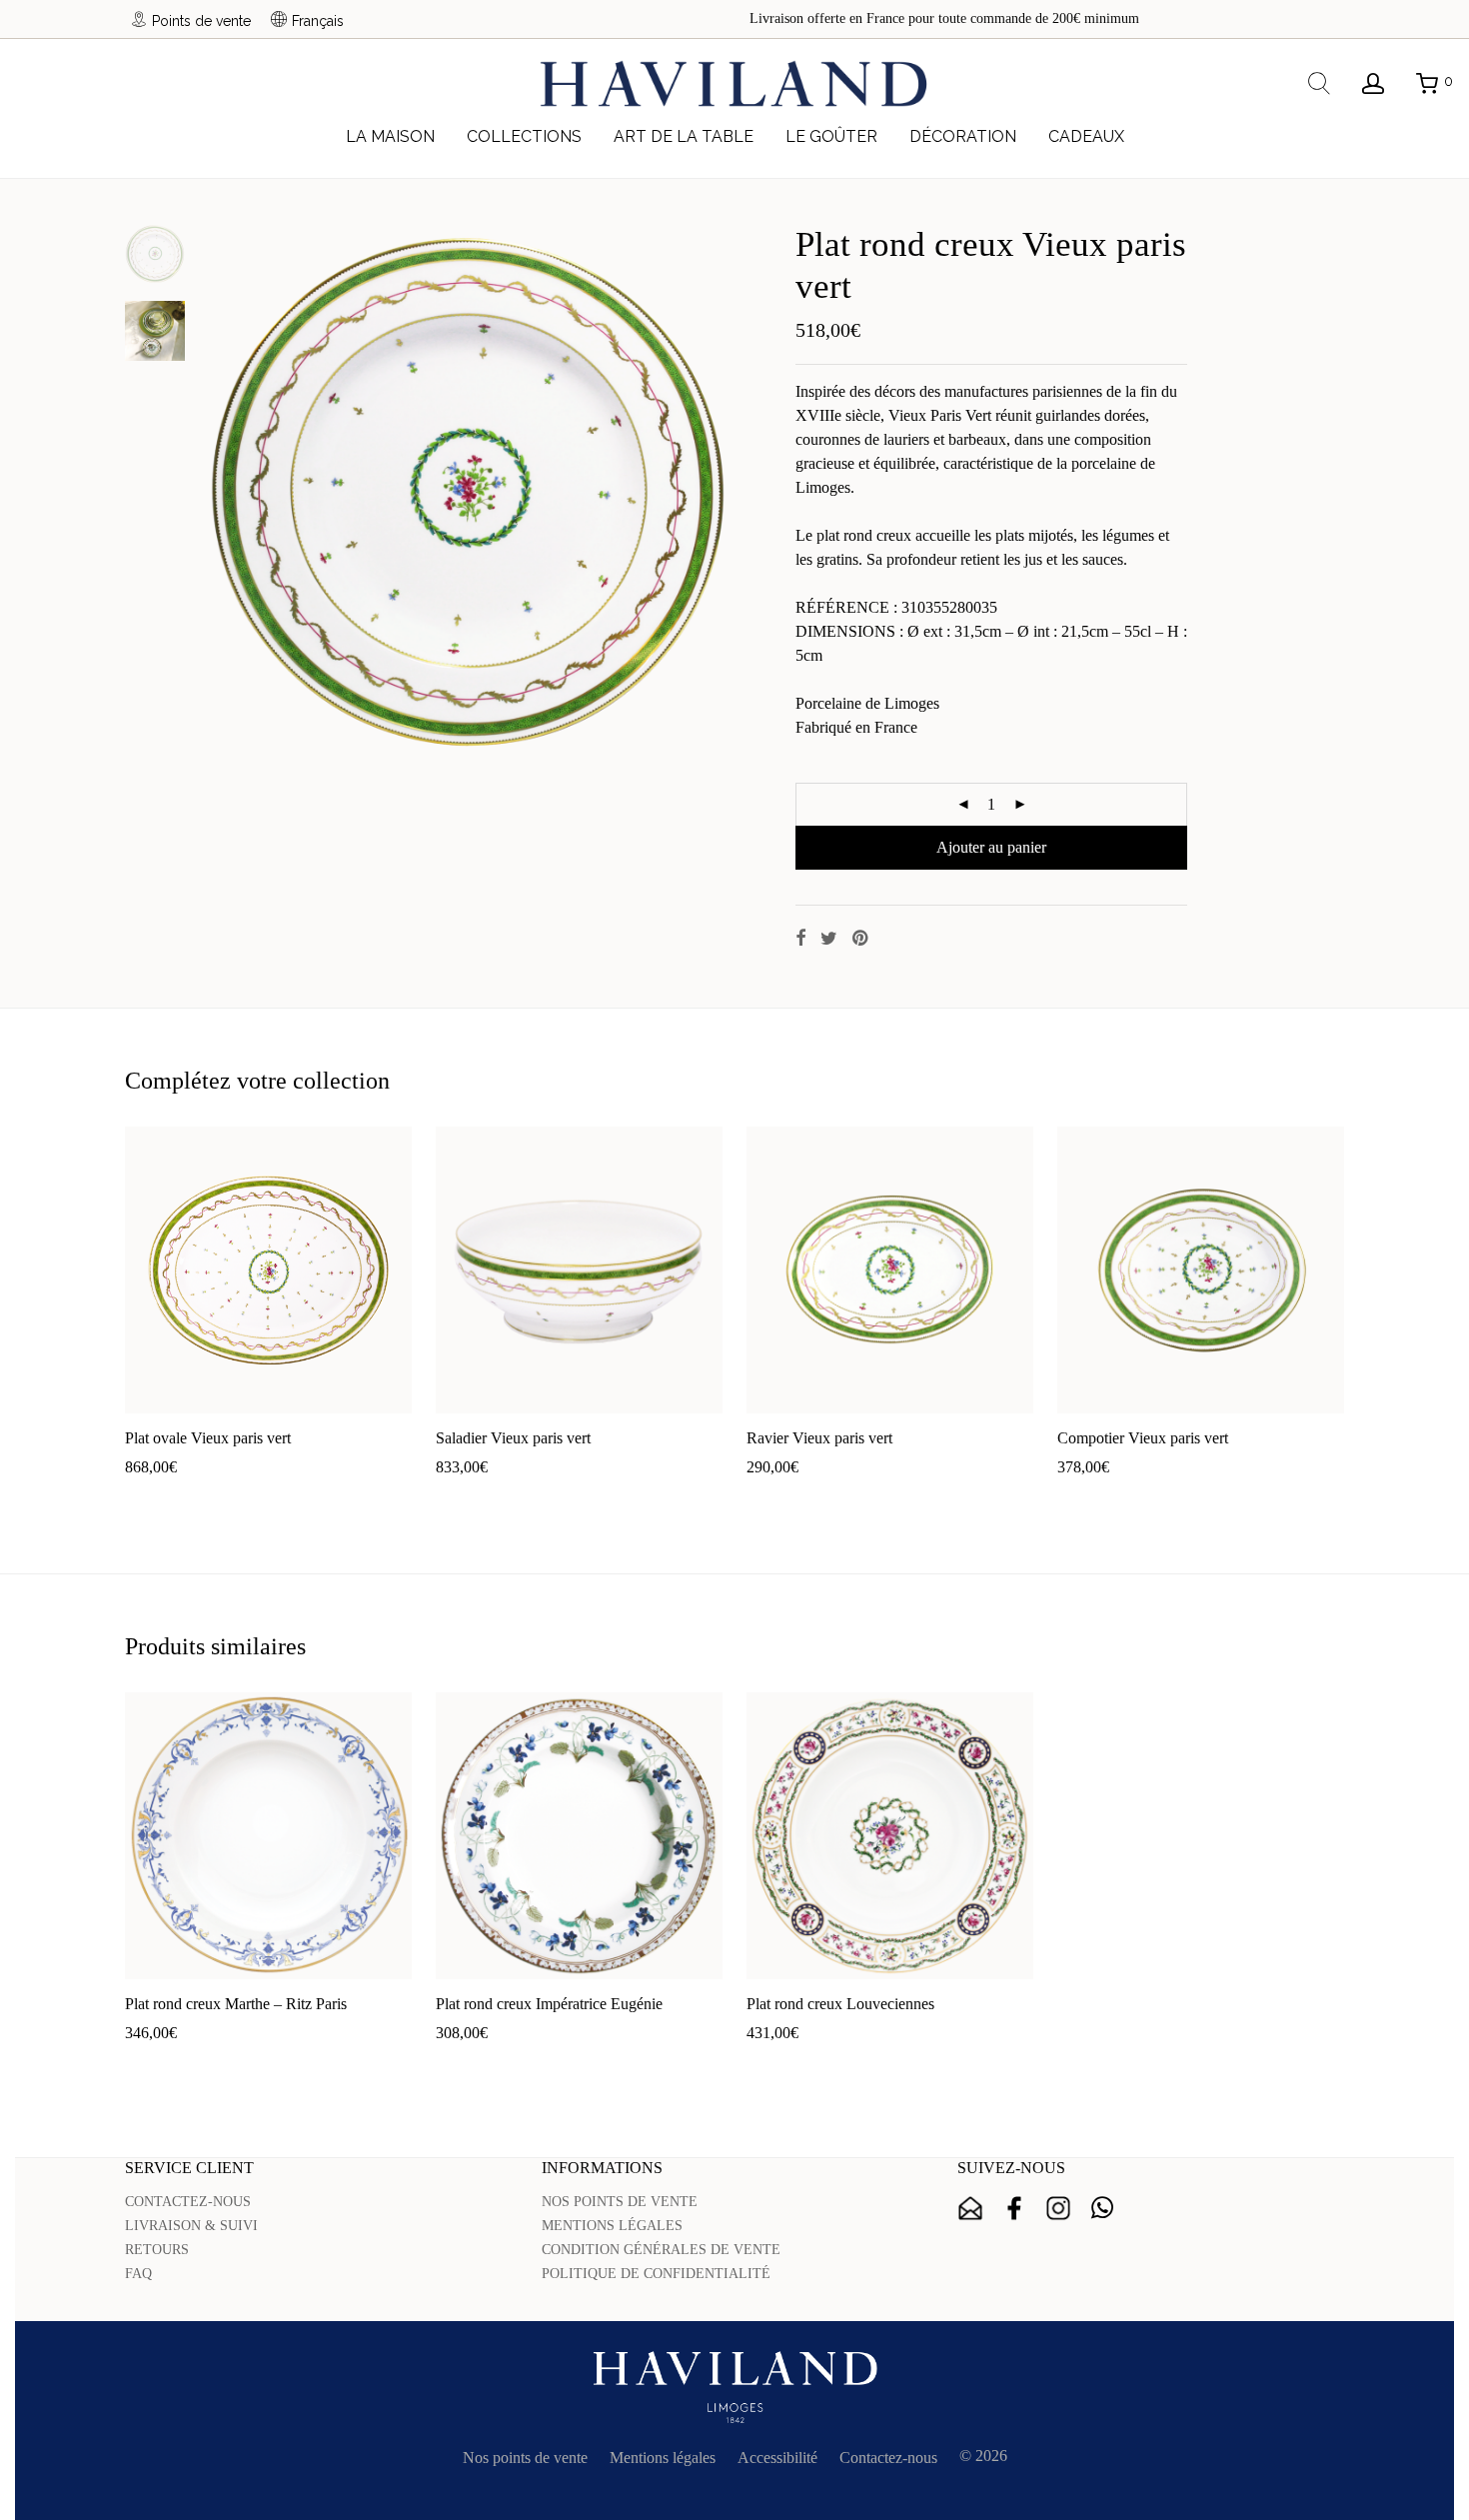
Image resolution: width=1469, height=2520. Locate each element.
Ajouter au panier (991, 847)
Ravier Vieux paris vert (819, 1438)
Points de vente (201, 20)
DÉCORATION (963, 136)
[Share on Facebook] (800, 939)
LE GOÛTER (831, 136)
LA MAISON (390, 136)
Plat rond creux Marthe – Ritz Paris (236, 2004)
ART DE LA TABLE (684, 136)
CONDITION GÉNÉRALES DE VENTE (661, 2250)
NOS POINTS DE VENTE (620, 2202)
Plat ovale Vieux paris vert (208, 1438)
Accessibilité (777, 2458)
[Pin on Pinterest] (861, 939)
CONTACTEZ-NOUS (188, 2202)
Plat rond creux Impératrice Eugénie (549, 2004)
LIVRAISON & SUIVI (191, 2226)
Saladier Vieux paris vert (513, 1438)
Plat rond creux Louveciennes (840, 2004)
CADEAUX (1086, 136)
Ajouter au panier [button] (170, 1499)
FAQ (138, 2274)
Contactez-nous (888, 2458)
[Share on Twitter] (829, 939)
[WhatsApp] (1102, 2208)
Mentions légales (663, 2458)
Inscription (970, 2208)
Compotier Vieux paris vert (1143, 1438)
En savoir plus (280, 1499)
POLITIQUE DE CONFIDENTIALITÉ (656, 2274)
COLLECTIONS (524, 136)
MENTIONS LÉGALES (612, 2226)
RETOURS (157, 2250)
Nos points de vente (525, 2458)
